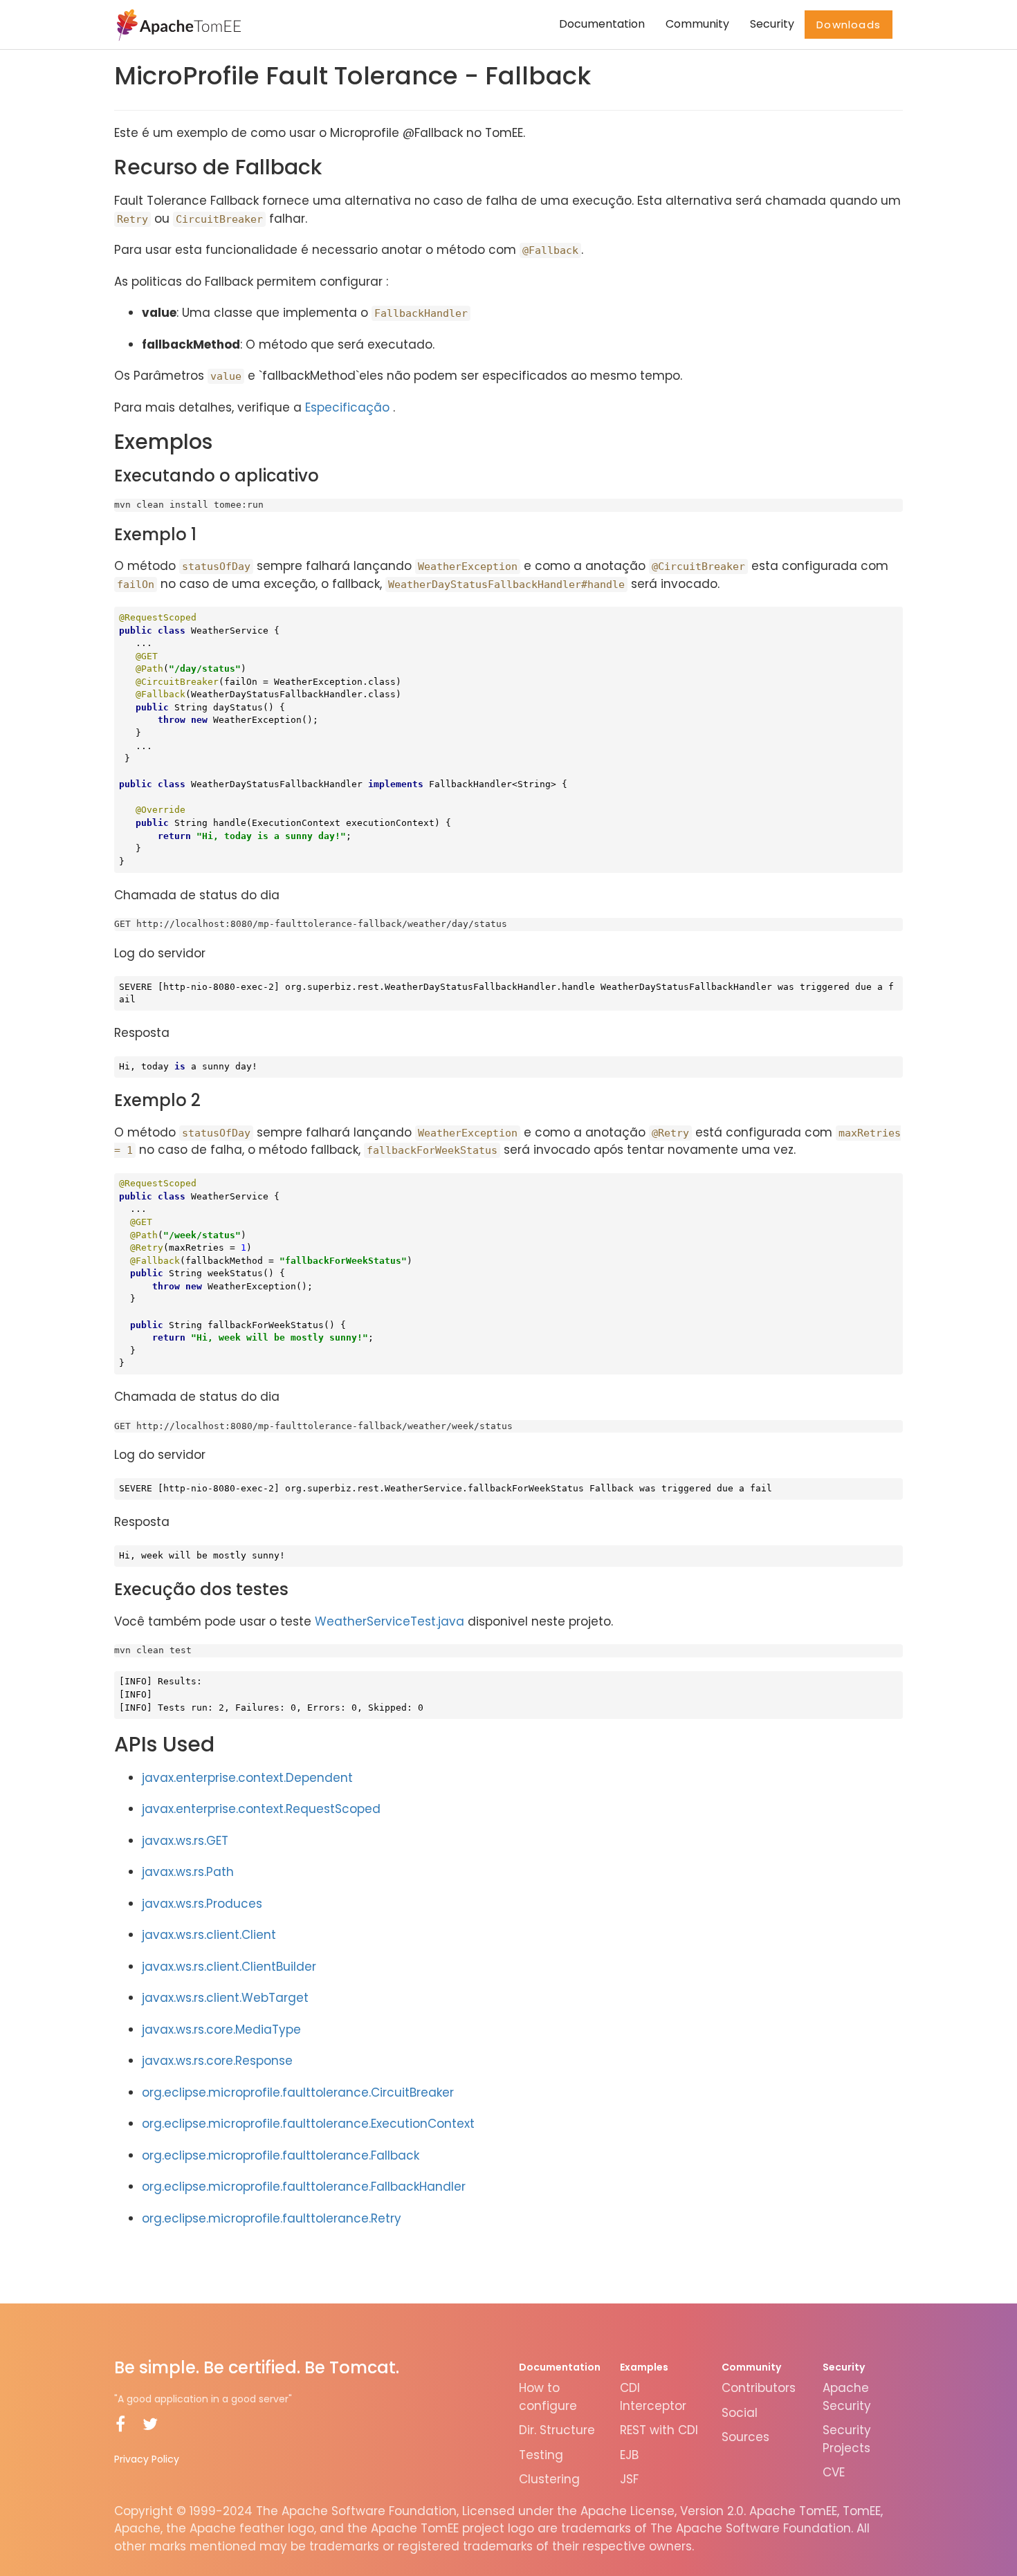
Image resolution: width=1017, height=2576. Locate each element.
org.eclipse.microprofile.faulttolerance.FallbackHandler (304, 2187)
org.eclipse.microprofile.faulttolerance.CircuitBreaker (298, 2092)
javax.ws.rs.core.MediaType (221, 2030)
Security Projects (847, 2439)
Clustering (549, 2479)
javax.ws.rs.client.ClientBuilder (229, 1967)
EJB (629, 2455)
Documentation (602, 24)
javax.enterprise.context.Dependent (247, 1778)
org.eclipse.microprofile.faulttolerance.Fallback (281, 2155)
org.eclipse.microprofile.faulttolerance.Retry (272, 2218)
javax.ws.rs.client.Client (209, 1935)
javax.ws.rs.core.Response (217, 2061)
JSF (629, 2479)
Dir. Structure (557, 2430)
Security (772, 24)
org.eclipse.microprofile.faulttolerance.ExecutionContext (308, 2124)
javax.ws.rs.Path (188, 1872)
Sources (745, 2437)
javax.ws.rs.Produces (202, 1904)
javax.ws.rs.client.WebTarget (225, 1998)
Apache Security (847, 2397)
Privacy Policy (147, 2459)
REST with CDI (659, 2430)
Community (697, 24)
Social (740, 2413)
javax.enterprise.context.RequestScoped (261, 1809)
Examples (644, 2367)
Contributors (759, 2388)
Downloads (849, 25)
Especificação (347, 407)
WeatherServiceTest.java (390, 1621)
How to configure (548, 2397)
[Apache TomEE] (177, 24)
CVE (834, 2472)
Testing (541, 2455)
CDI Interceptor (653, 2397)
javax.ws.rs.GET (185, 1841)
